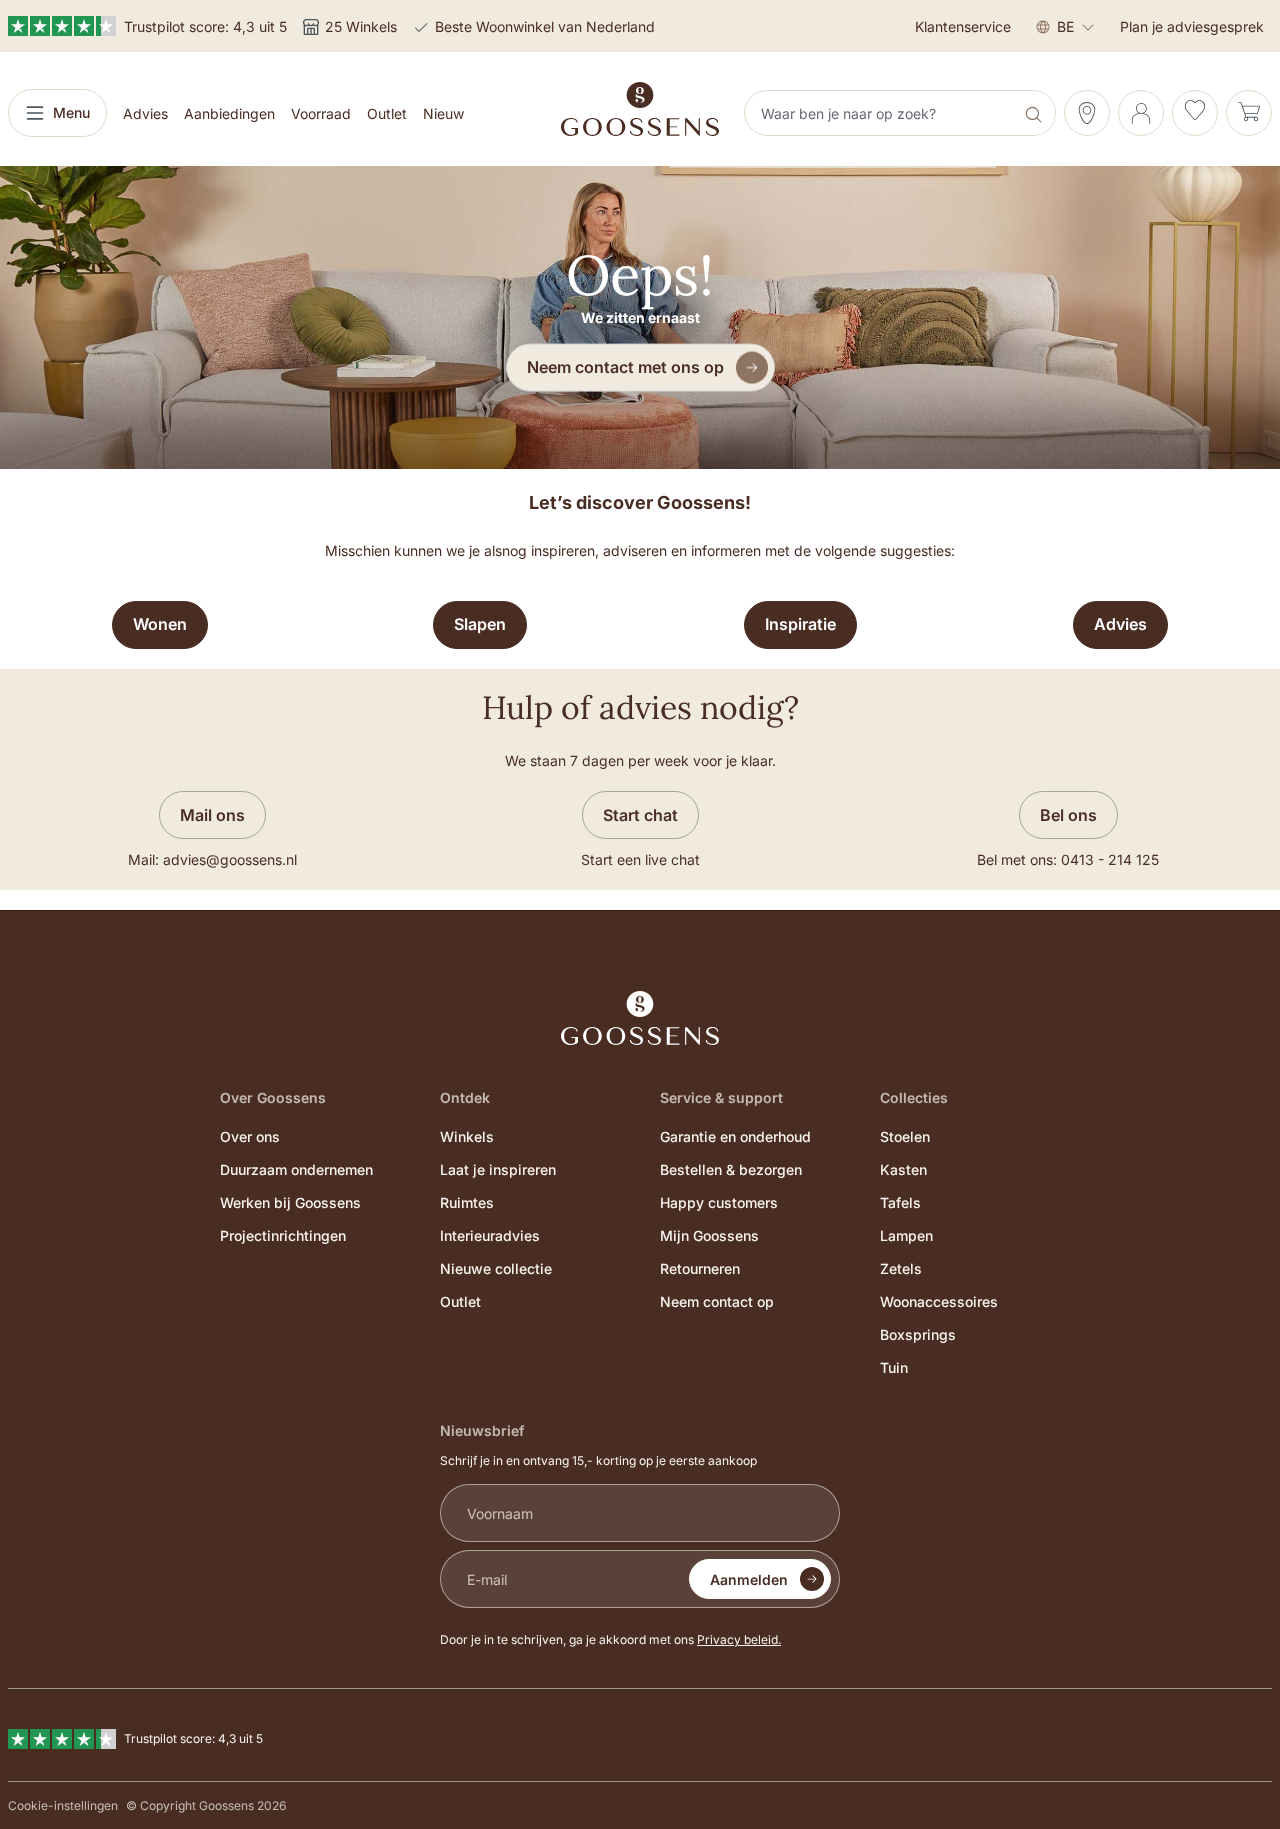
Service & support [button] (721, 1097)
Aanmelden (749, 1579)
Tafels (900, 1202)
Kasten (903, 1169)
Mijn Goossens (709, 1235)
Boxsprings (918, 1334)
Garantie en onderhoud (735, 1136)
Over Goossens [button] (273, 1097)
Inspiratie (800, 624)
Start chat (640, 815)
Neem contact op (717, 1301)
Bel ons (1068, 815)
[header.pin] (1087, 113)
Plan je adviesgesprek (1192, 26)
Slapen (480, 624)
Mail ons (212, 815)
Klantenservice (963, 26)
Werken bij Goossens (290, 1202)
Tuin (894, 1367)
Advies (1120, 624)
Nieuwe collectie (496, 1268)
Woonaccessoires (939, 1301)
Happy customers (719, 1202)
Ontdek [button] (465, 1097)
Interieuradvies (490, 1235)
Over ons (250, 1136)
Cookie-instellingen (63, 1805)
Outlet (460, 1301)
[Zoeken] (1035, 113)
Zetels (901, 1268)
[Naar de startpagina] (640, 109)
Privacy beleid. (739, 1639)
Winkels (467, 1136)
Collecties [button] (914, 1097)
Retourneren (700, 1268)
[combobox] (881, 113)
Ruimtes (467, 1202)
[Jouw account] (1141, 113)
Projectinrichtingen (283, 1235)
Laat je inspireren (498, 1169)
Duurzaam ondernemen (296, 1169)
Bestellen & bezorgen (731, 1169)
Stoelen (905, 1136)
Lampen (906, 1235)
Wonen (160, 624)
